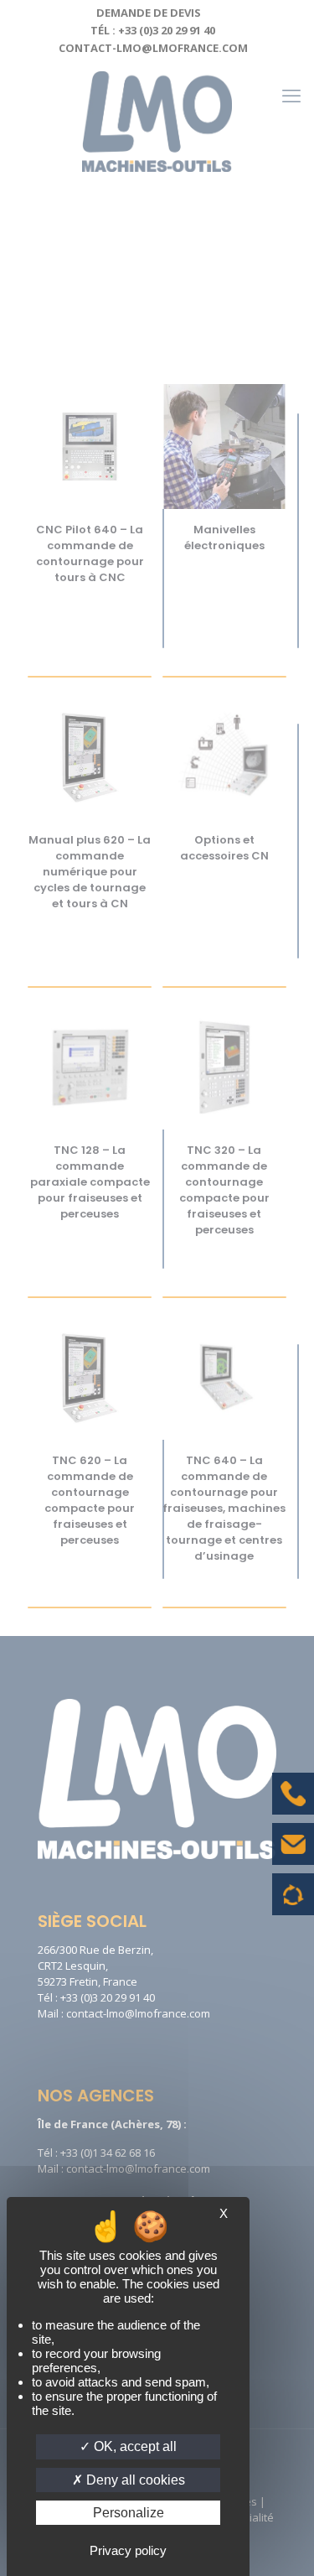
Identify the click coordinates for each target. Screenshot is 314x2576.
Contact (293, 1857)
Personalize (129, 2513)
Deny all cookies (134, 2480)
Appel (293, 1806)
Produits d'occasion (293, 1903)
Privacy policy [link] (128, 2550)
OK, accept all (134, 2446)
